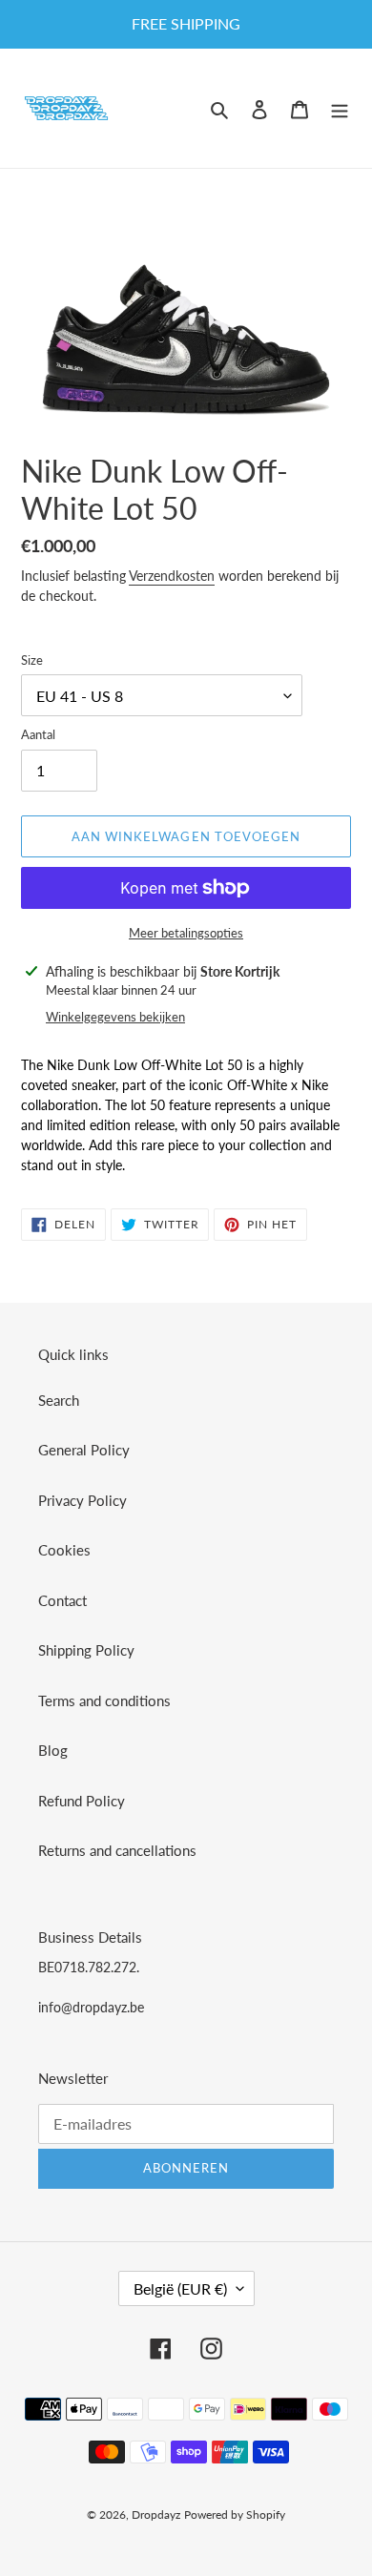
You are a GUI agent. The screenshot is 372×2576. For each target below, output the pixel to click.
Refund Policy (82, 1801)
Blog (53, 1750)
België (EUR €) (180, 2288)
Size (32, 660)
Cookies (64, 1550)
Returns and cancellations (117, 1850)
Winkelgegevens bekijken (115, 1017)
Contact (62, 1600)
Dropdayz (156, 2514)
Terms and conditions (104, 1700)
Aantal (38, 734)
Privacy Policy (83, 1500)
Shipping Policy (86, 1650)
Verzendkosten (172, 576)
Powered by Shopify (235, 2514)
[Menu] (340, 108)
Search (59, 1400)
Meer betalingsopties (186, 933)
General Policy (84, 1450)
